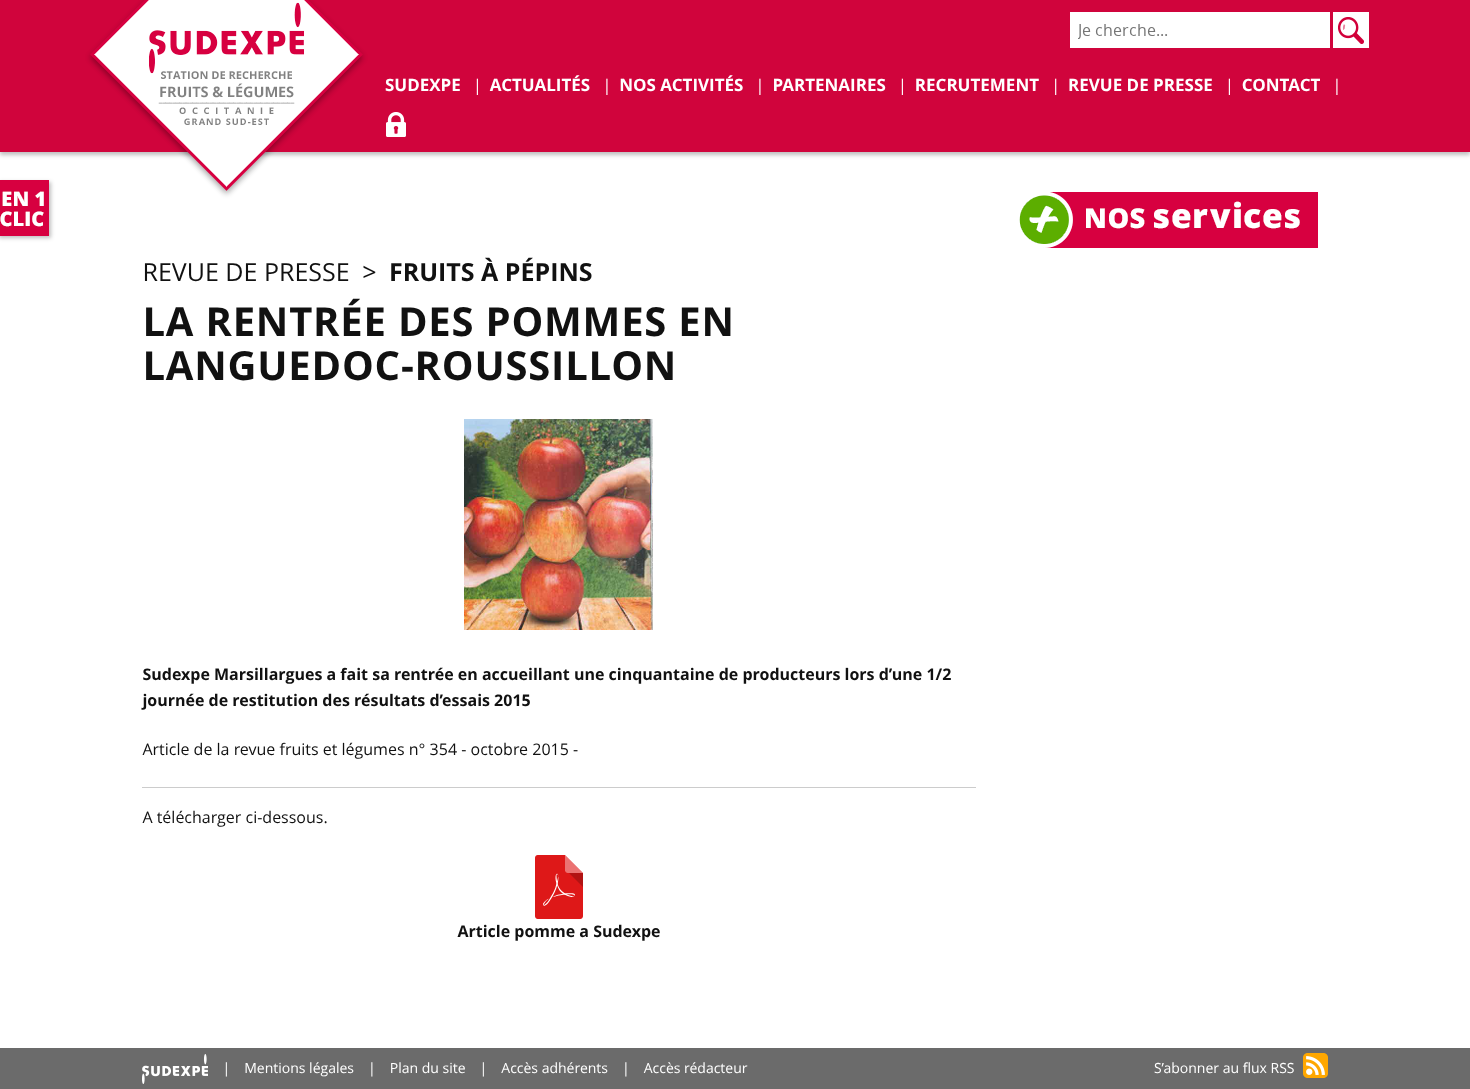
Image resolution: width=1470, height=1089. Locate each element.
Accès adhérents (554, 1068)
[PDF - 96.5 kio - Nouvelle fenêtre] (559, 887)
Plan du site (428, 1068)
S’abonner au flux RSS (1224, 1068)
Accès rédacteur (696, 1068)
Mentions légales (299, 1068)
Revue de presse (245, 272)
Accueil (175, 1068)
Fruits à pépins (491, 271)
